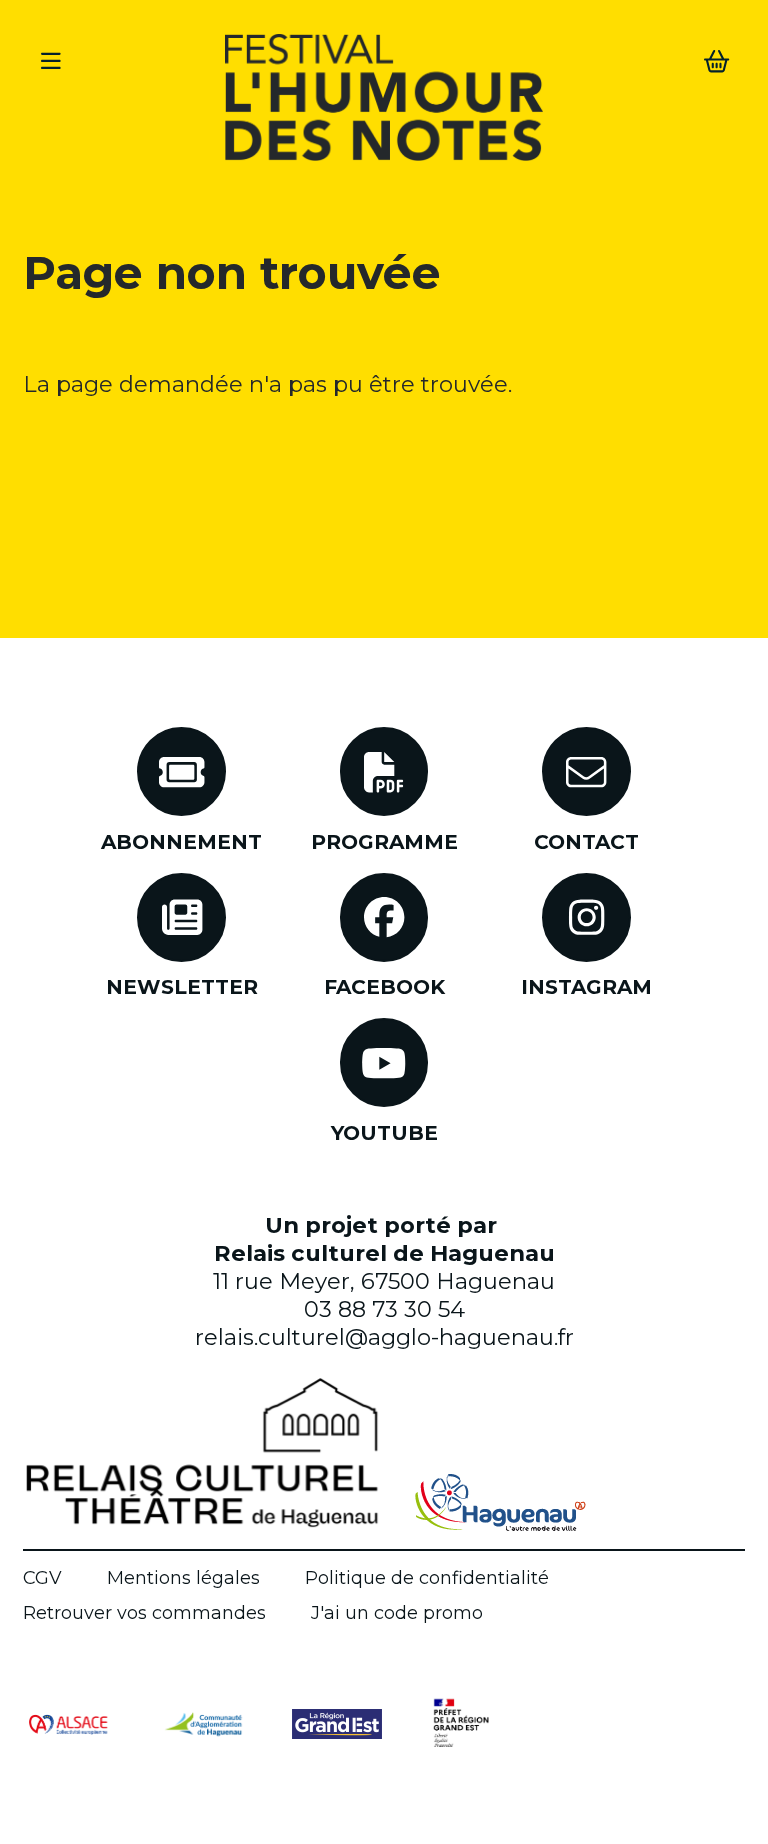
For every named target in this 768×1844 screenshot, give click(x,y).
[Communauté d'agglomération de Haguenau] (203, 1723)
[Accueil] (384, 101)
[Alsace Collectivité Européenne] (68, 1723)
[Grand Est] (337, 1723)
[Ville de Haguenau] (500, 1502)
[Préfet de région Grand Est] (461, 1723)
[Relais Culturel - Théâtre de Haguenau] (202, 1452)
